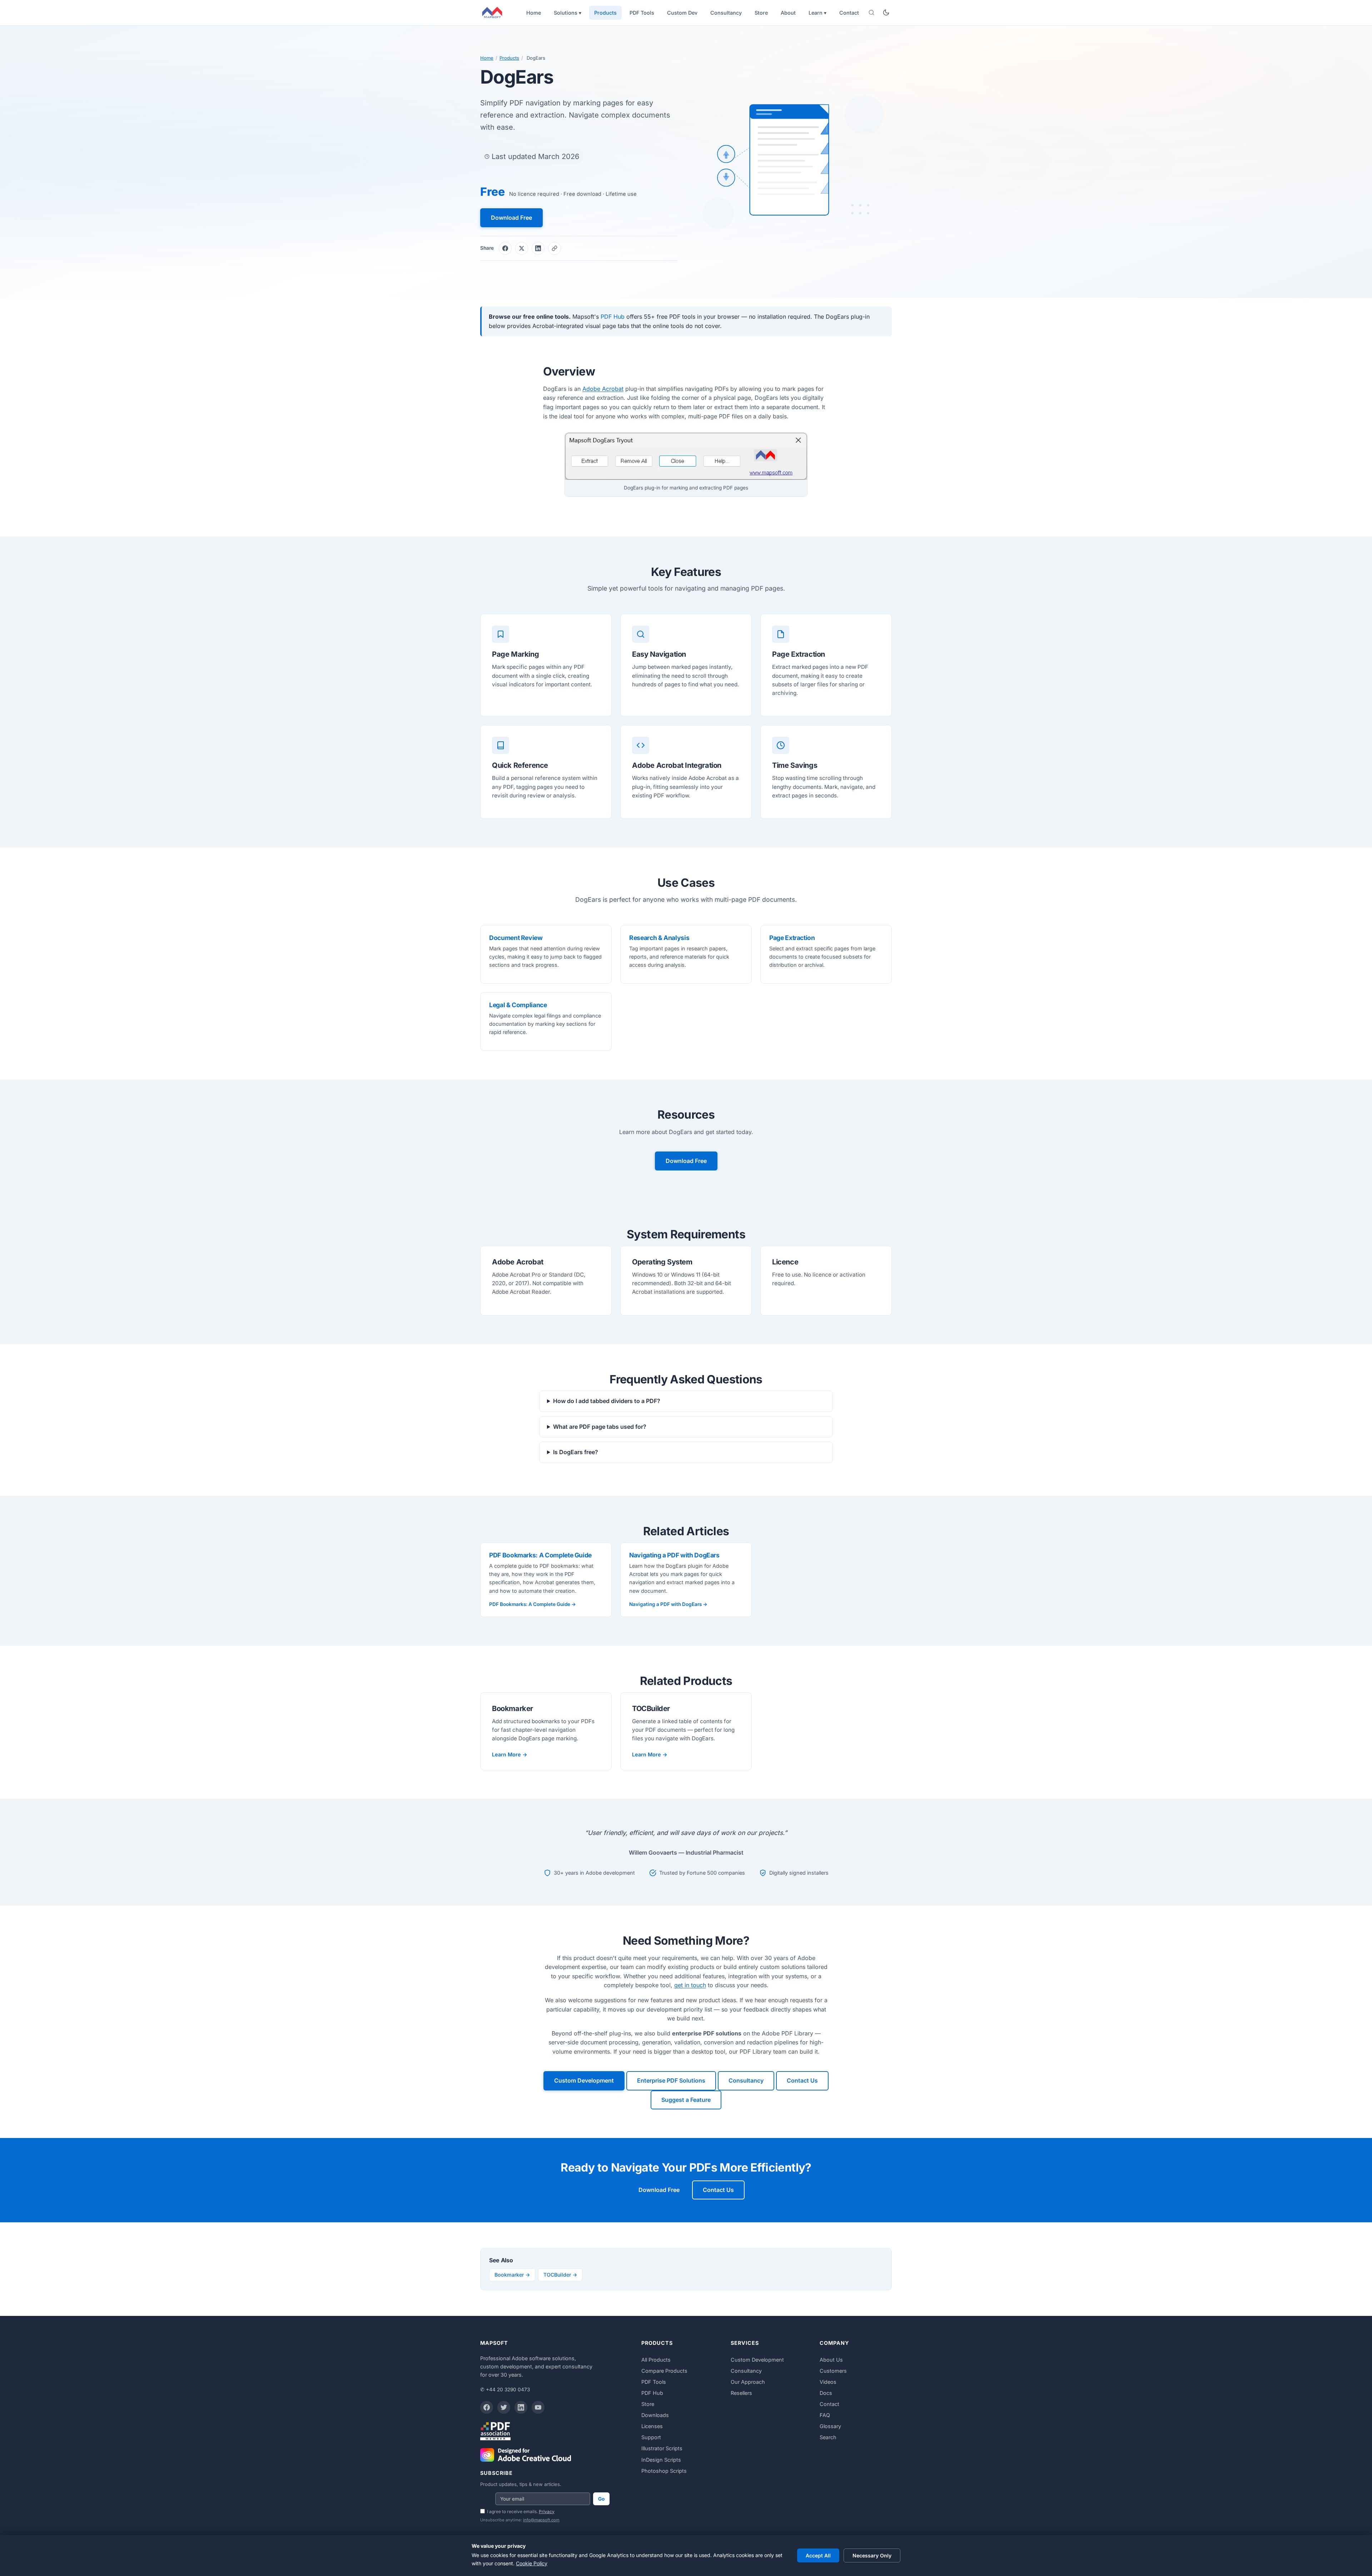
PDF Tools (642, 13)
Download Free (511, 218)
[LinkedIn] (521, 2407)
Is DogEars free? (576, 1452)
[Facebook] (487, 2407)
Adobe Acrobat (603, 389)
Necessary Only (872, 2555)
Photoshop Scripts (664, 2471)
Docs (826, 2393)
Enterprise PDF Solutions (671, 2080)
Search (828, 2437)
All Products (656, 2360)
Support (651, 2437)
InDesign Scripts (661, 2460)
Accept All (818, 2555)
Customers (833, 2371)
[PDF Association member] (495, 2431)
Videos (828, 2382)
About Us (831, 2360)
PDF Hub (613, 317)
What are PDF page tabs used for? (600, 1427)
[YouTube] (538, 2407)
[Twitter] (504, 2407)
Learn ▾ (817, 13)
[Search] (871, 13)
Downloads (655, 2415)
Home (534, 13)
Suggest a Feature (686, 2100)
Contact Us (802, 2080)
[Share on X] (522, 248)
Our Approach (748, 2382)
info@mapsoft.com (541, 2520)
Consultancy (726, 13)
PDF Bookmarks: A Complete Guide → (533, 1604)
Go (601, 2499)
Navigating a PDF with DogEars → (668, 1604)
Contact (849, 13)
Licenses (652, 2426)
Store (761, 13)
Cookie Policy (532, 2563)
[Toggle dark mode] (886, 13)
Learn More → (510, 1754)
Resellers (741, 2393)
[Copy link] (555, 248)
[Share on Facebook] (505, 248)
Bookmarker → (512, 2275)
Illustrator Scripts (662, 2448)
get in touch (690, 1985)
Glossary (830, 2426)
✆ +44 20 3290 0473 (505, 2389)
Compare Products (664, 2371)
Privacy (547, 2512)
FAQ (825, 2415)
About (788, 13)
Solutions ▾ (568, 13)
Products (605, 13)
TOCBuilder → (560, 2275)
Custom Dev (682, 13)
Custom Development (584, 2080)
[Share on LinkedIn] (538, 248)
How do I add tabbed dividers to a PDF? (607, 1401)
